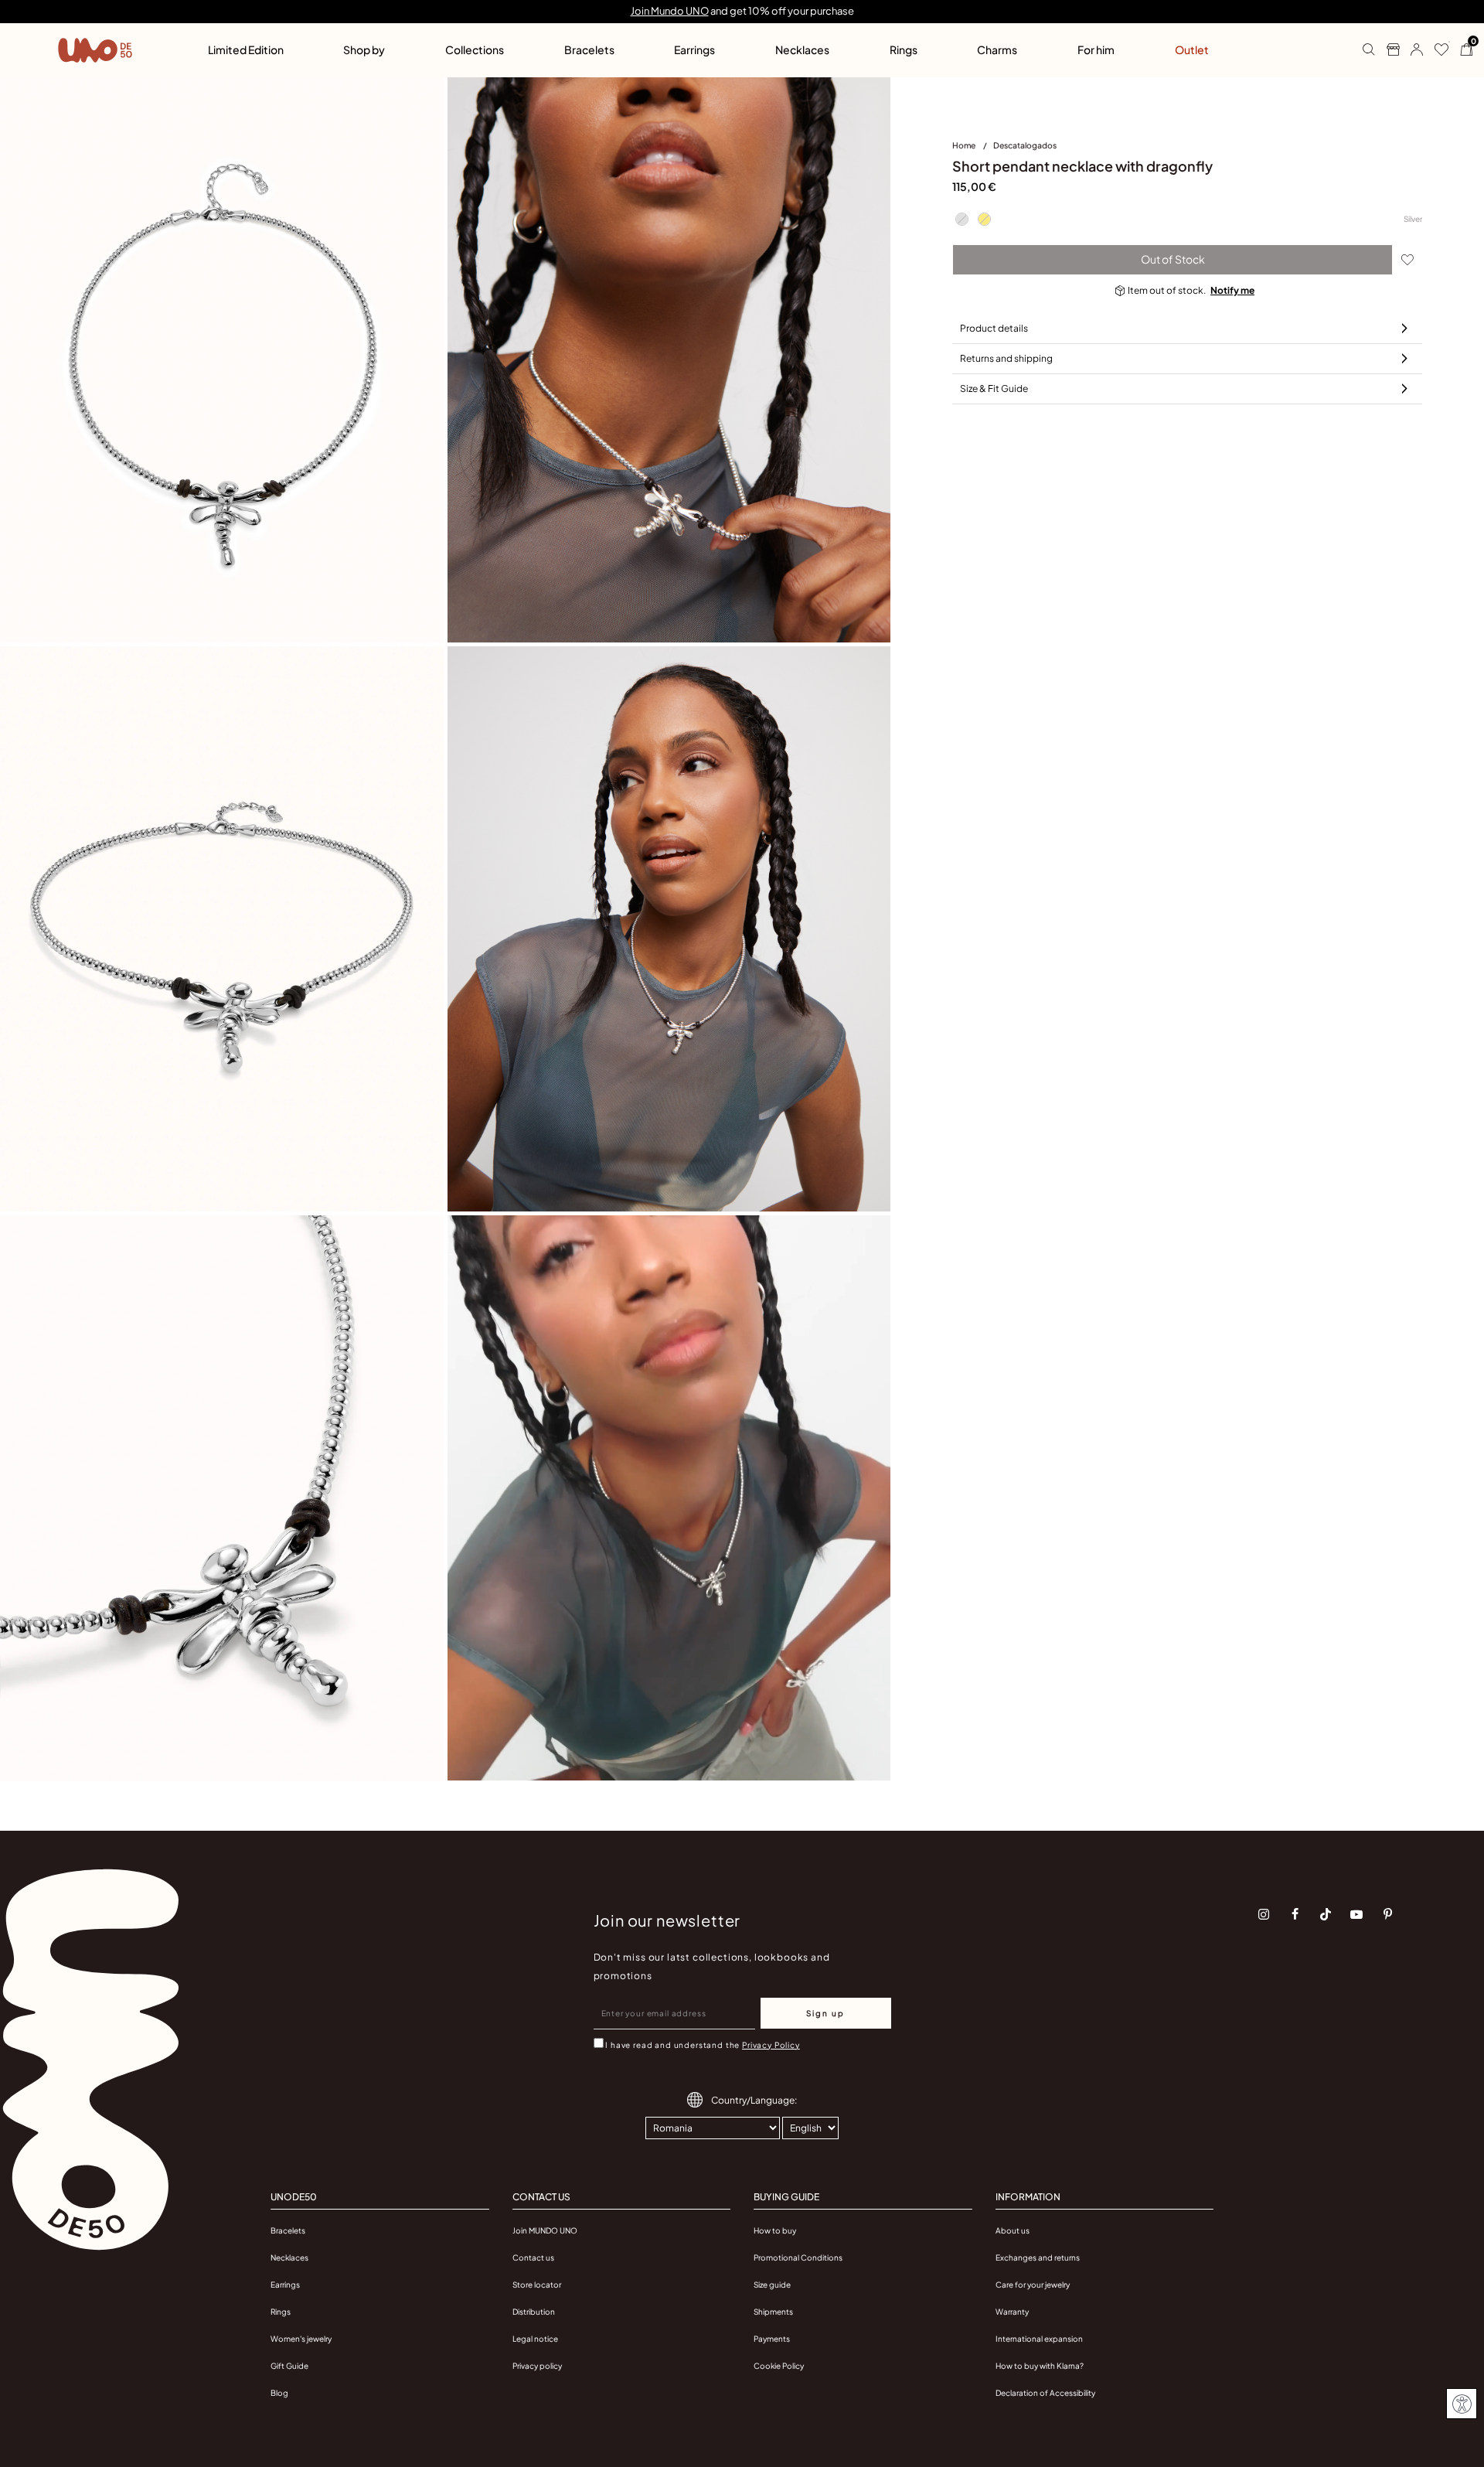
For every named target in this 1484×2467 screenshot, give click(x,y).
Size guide (772, 2285)
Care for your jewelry (1033, 2285)
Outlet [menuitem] (1192, 49)
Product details (994, 328)
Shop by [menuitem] (364, 49)
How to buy (775, 2230)
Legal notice (535, 2339)
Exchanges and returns (1038, 2257)
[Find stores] (1387, 50)
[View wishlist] (1436, 50)
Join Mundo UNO (670, 11)
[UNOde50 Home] (95, 50)
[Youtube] (1356, 1914)
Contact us (533, 2257)
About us (1013, 2230)
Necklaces (289, 2257)
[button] (1411, 50)
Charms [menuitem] (997, 49)
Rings (281, 2312)
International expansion (1039, 2339)
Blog (279, 2393)
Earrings (285, 2285)
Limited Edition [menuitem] (246, 49)
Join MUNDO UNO (545, 2230)
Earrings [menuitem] (694, 49)
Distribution (534, 2312)
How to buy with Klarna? (1040, 2366)
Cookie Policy (779, 2366)
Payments (772, 2339)
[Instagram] (1264, 1914)
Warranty (1012, 2312)
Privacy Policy (771, 2045)
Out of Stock (1173, 259)
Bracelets (288, 2230)
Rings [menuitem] (904, 49)
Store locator (537, 2285)
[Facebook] (1295, 1914)
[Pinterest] (1387, 1914)
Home (965, 145)
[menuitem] (973, 148)
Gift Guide (289, 2366)
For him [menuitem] (1096, 49)
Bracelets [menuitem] (589, 49)
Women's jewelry (301, 2339)
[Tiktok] (1326, 1914)
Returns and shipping (1006, 358)
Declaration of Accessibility (1045, 2393)
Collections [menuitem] (475, 49)
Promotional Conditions (798, 2257)
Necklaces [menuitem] (802, 49)
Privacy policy (537, 2366)
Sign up (825, 2013)
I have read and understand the (702, 2045)
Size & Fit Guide (994, 388)
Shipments (773, 2312)
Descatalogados (1025, 145)
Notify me (1232, 290)
